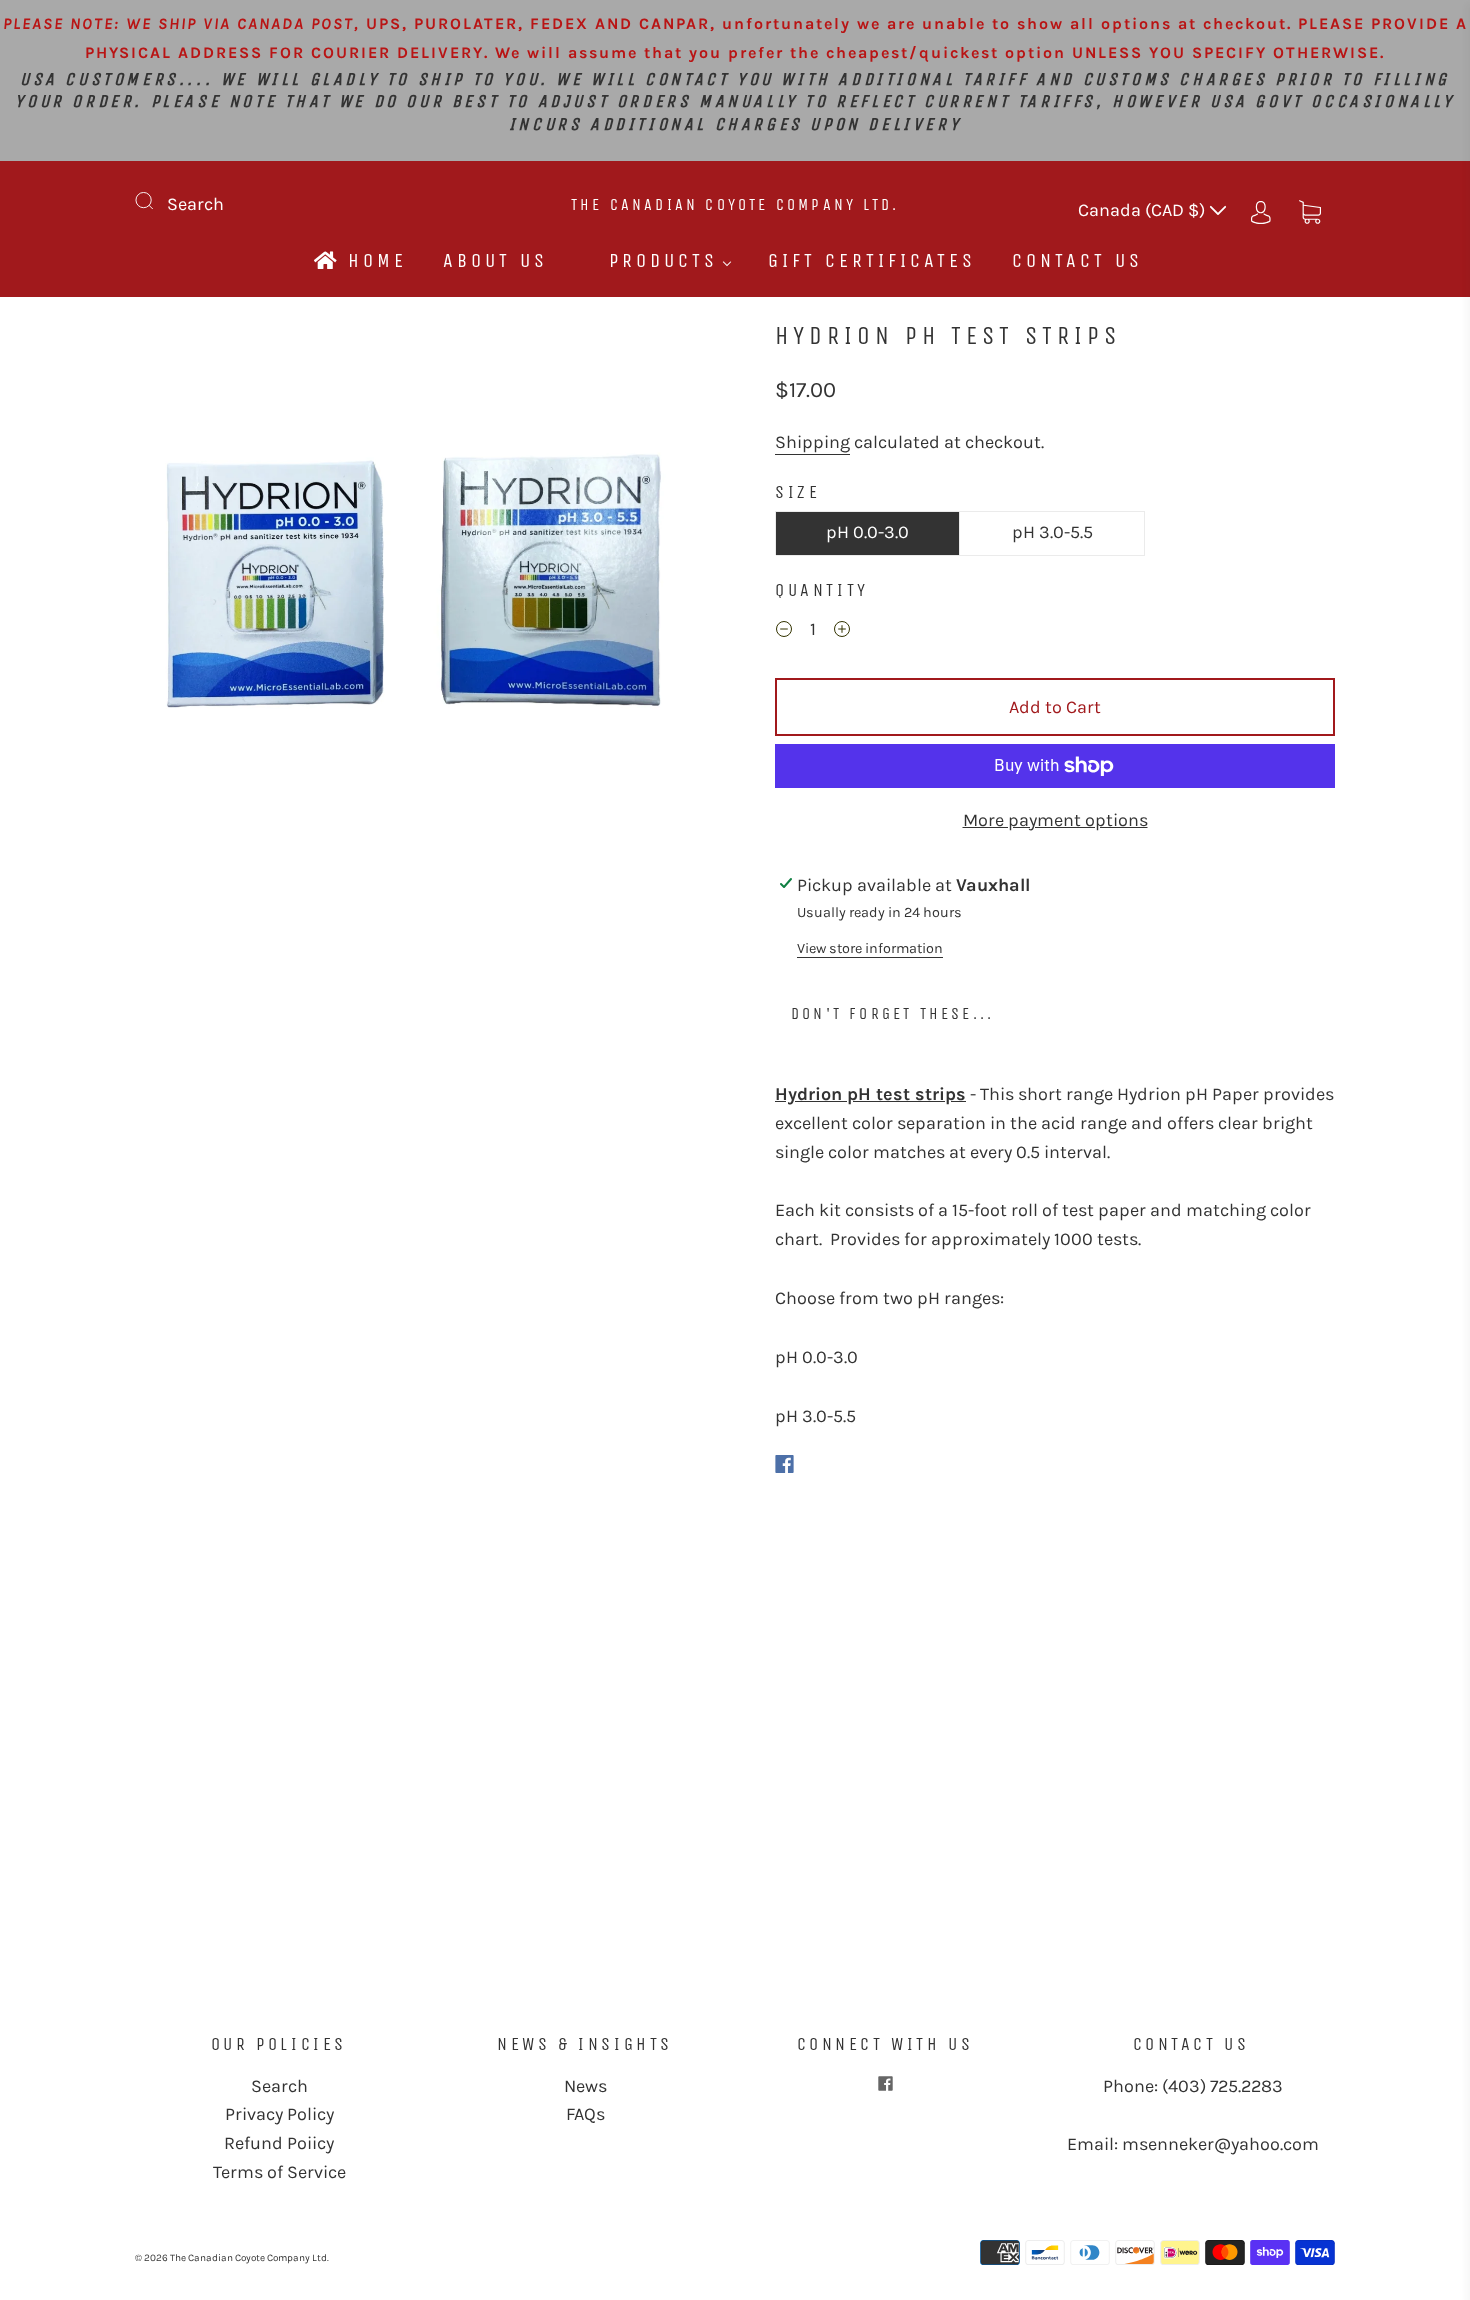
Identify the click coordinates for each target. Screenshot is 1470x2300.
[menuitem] (359, 260)
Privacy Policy (279, 2114)
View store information (870, 948)
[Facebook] (784, 1464)
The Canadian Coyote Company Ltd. (735, 204)
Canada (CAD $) (1143, 210)
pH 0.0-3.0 (867, 532)
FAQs (585, 2114)
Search (195, 204)
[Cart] (1310, 210)
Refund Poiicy (279, 2143)
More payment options (1055, 820)
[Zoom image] (415, 603)
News (585, 2086)
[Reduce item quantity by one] (784, 632)
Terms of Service (279, 2172)
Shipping (812, 442)
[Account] (1261, 210)
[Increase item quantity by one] (842, 632)
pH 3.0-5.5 (1052, 532)
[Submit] (157, 200)
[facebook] (885, 2084)
